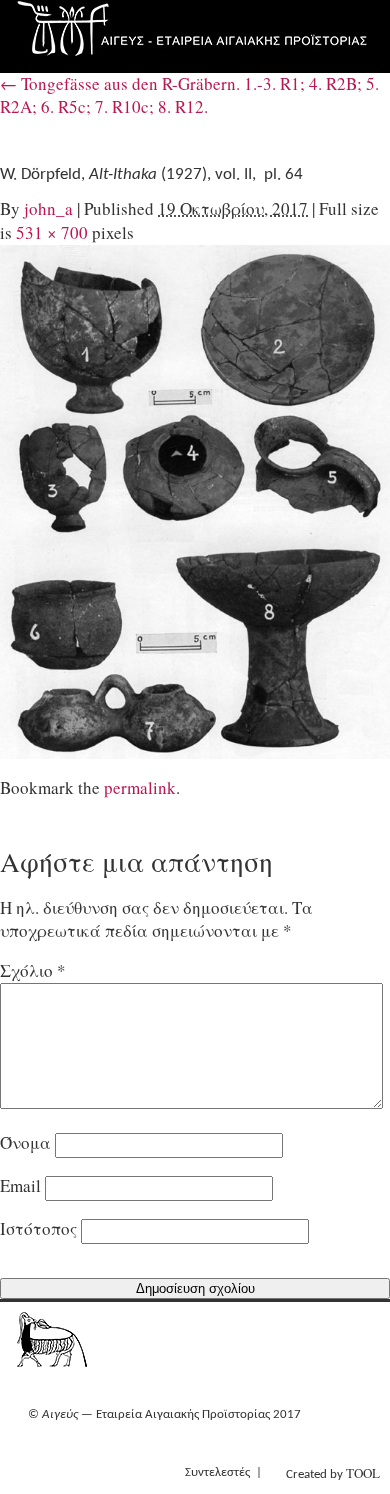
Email (20, 1185)
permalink (140, 787)
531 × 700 (52, 232)
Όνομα (25, 1142)
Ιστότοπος (38, 1228)
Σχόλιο (33, 970)
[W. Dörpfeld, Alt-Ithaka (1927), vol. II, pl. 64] (195, 502)
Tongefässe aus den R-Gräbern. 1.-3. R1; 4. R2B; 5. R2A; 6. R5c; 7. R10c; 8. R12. (189, 95)
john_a (48, 208)
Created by (333, 1473)
